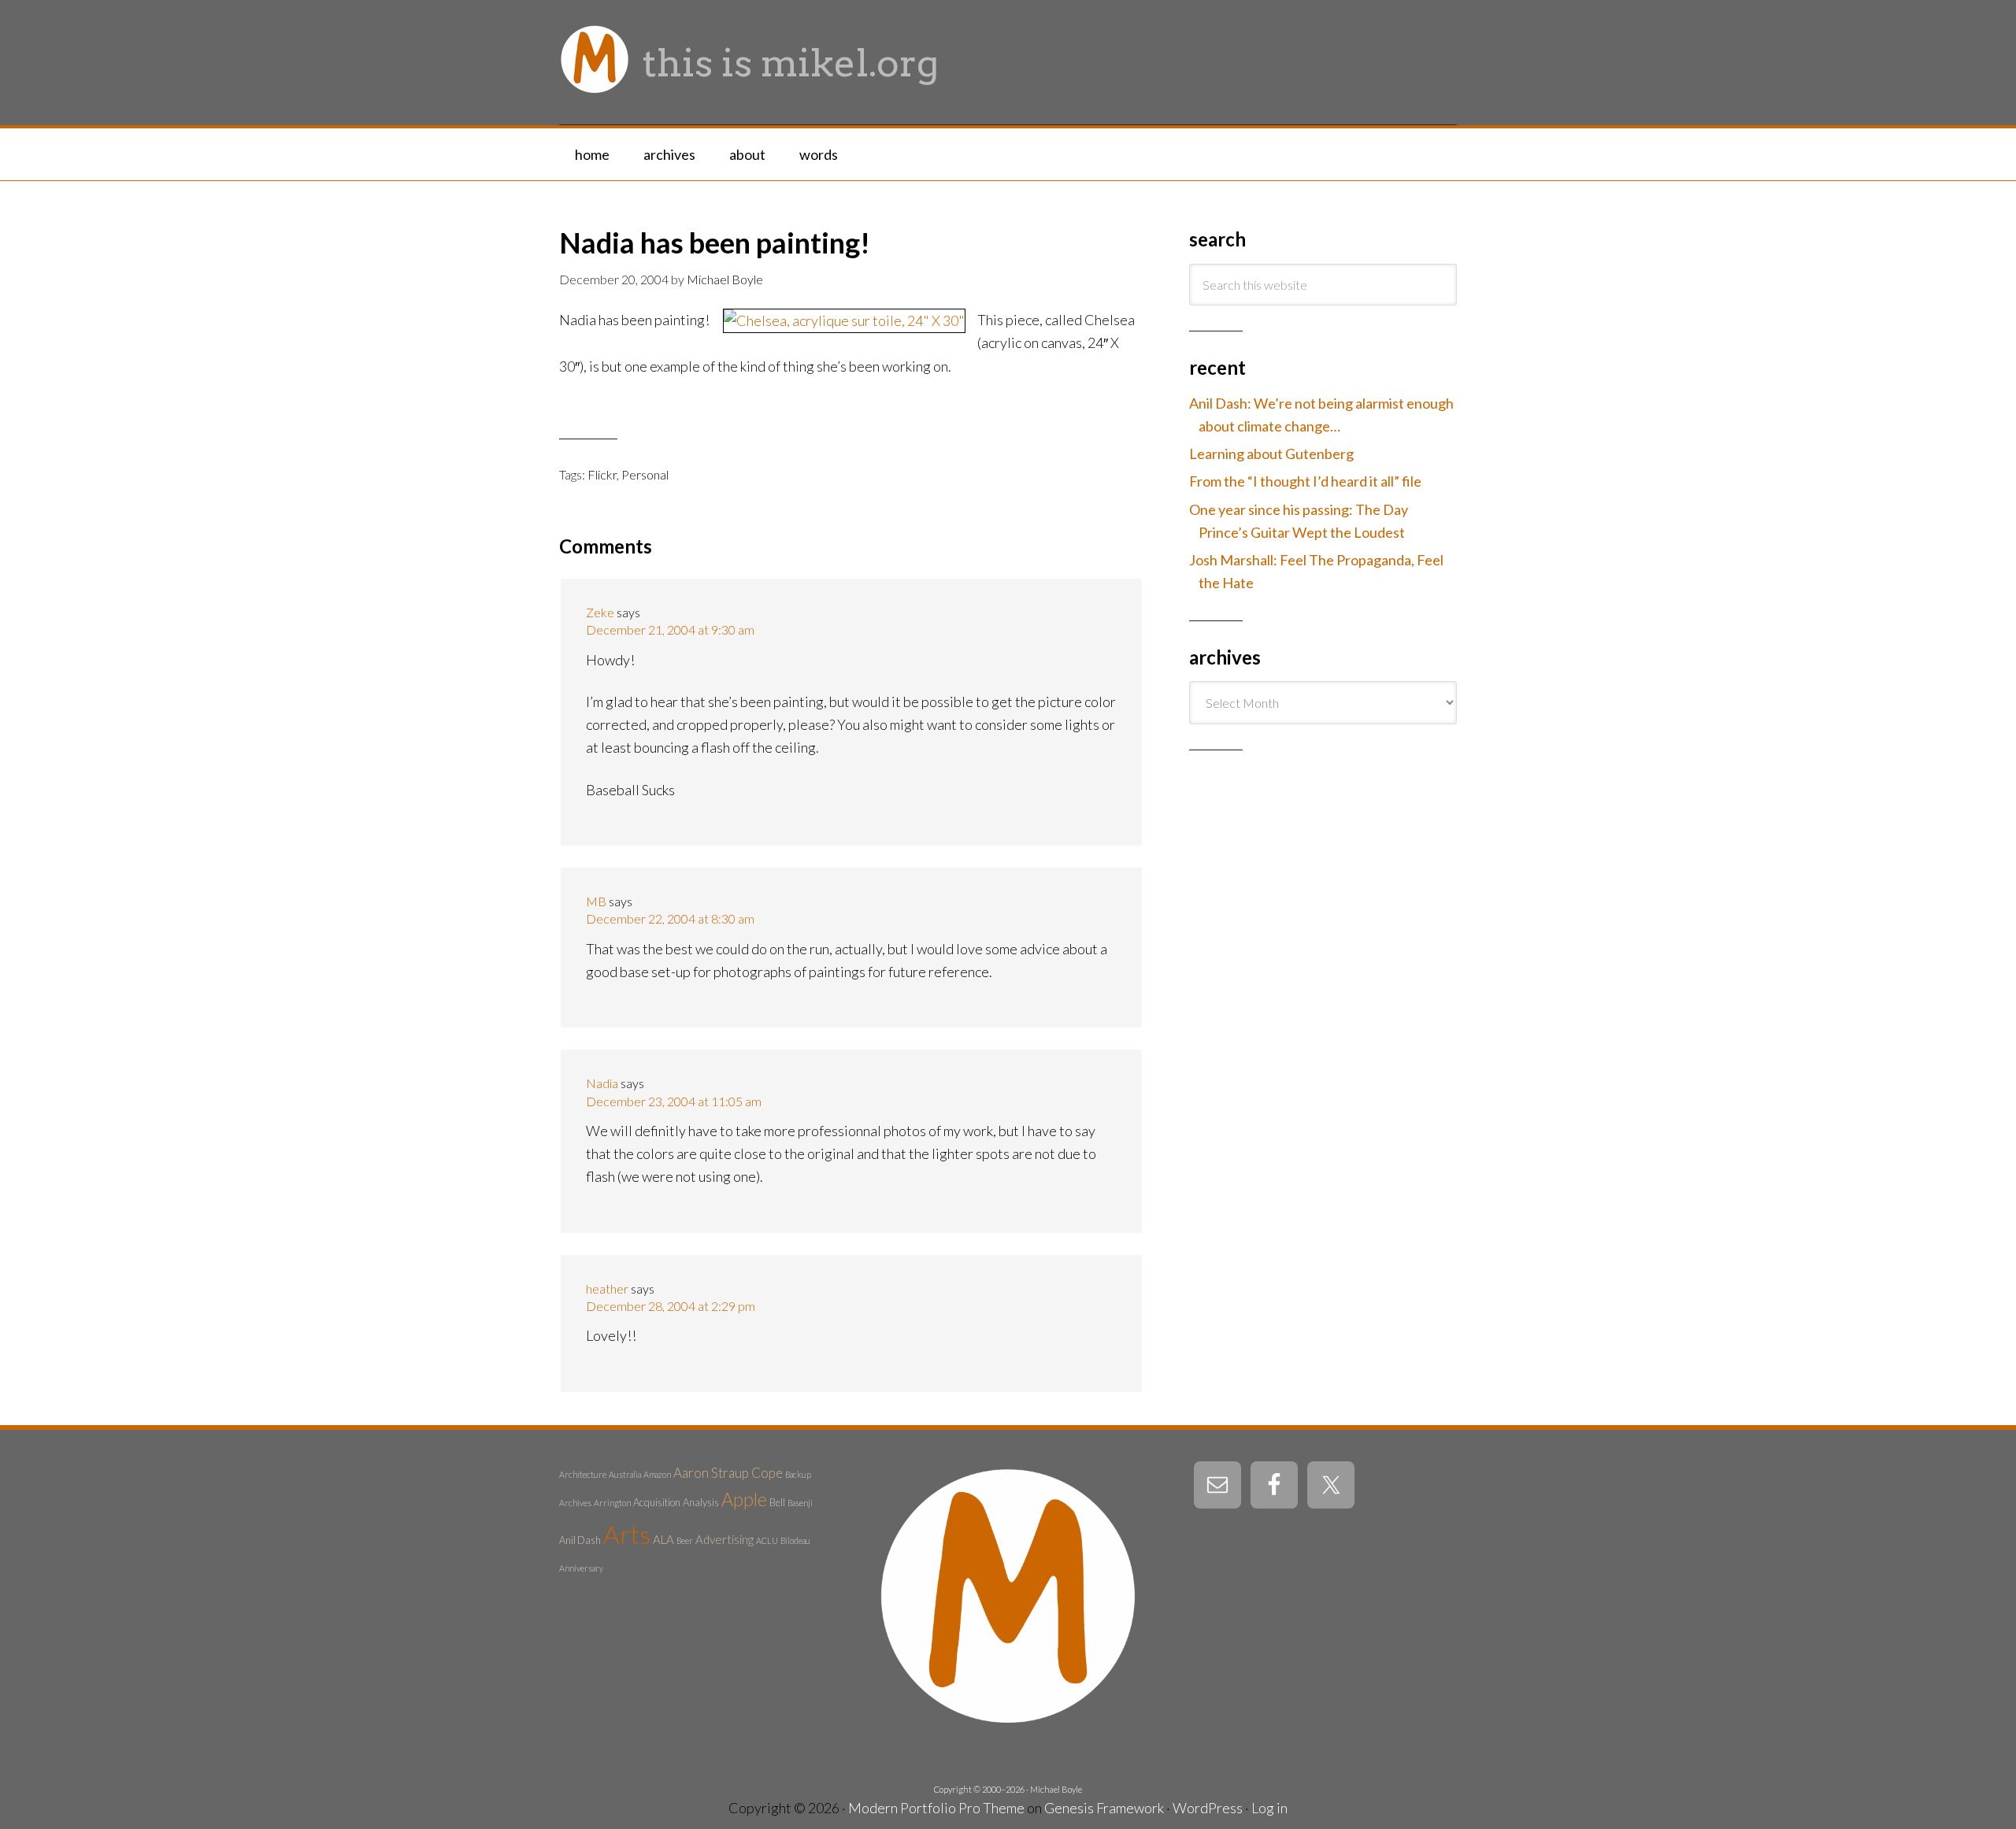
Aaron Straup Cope (728, 1473)
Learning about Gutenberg (1271, 454)
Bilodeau (795, 1540)
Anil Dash (580, 1540)
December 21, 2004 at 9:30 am (670, 629)
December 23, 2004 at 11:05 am (674, 1101)
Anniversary (581, 1568)
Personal (645, 474)
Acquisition (657, 1502)
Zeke (600, 612)
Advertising (724, 1539)
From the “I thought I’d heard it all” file (1305, 481)
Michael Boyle (1056, 1789)
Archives (575, 1503)
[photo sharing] (844, 320)
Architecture (583, 1474)
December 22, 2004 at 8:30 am (670, 918)
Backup (798, 1474)
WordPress (1208, 1808)
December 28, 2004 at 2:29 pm (671, 1306)
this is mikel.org (791, 63)
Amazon (657, 1474)
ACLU (767, 1540)
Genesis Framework (1104, 1808)
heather (607, 1288)
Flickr (602, 474)
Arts (627, 1534)
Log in (1269, 1808)
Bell (777, 1502)
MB (596, 901)
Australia (625, 1474)
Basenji (800, 1503)
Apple (744, 1499)
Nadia (602, 1083)
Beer (685, 1540)
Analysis (701, 1502)
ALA (663, 1539)
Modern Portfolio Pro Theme (936, 1808)
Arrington (612, 1503)
